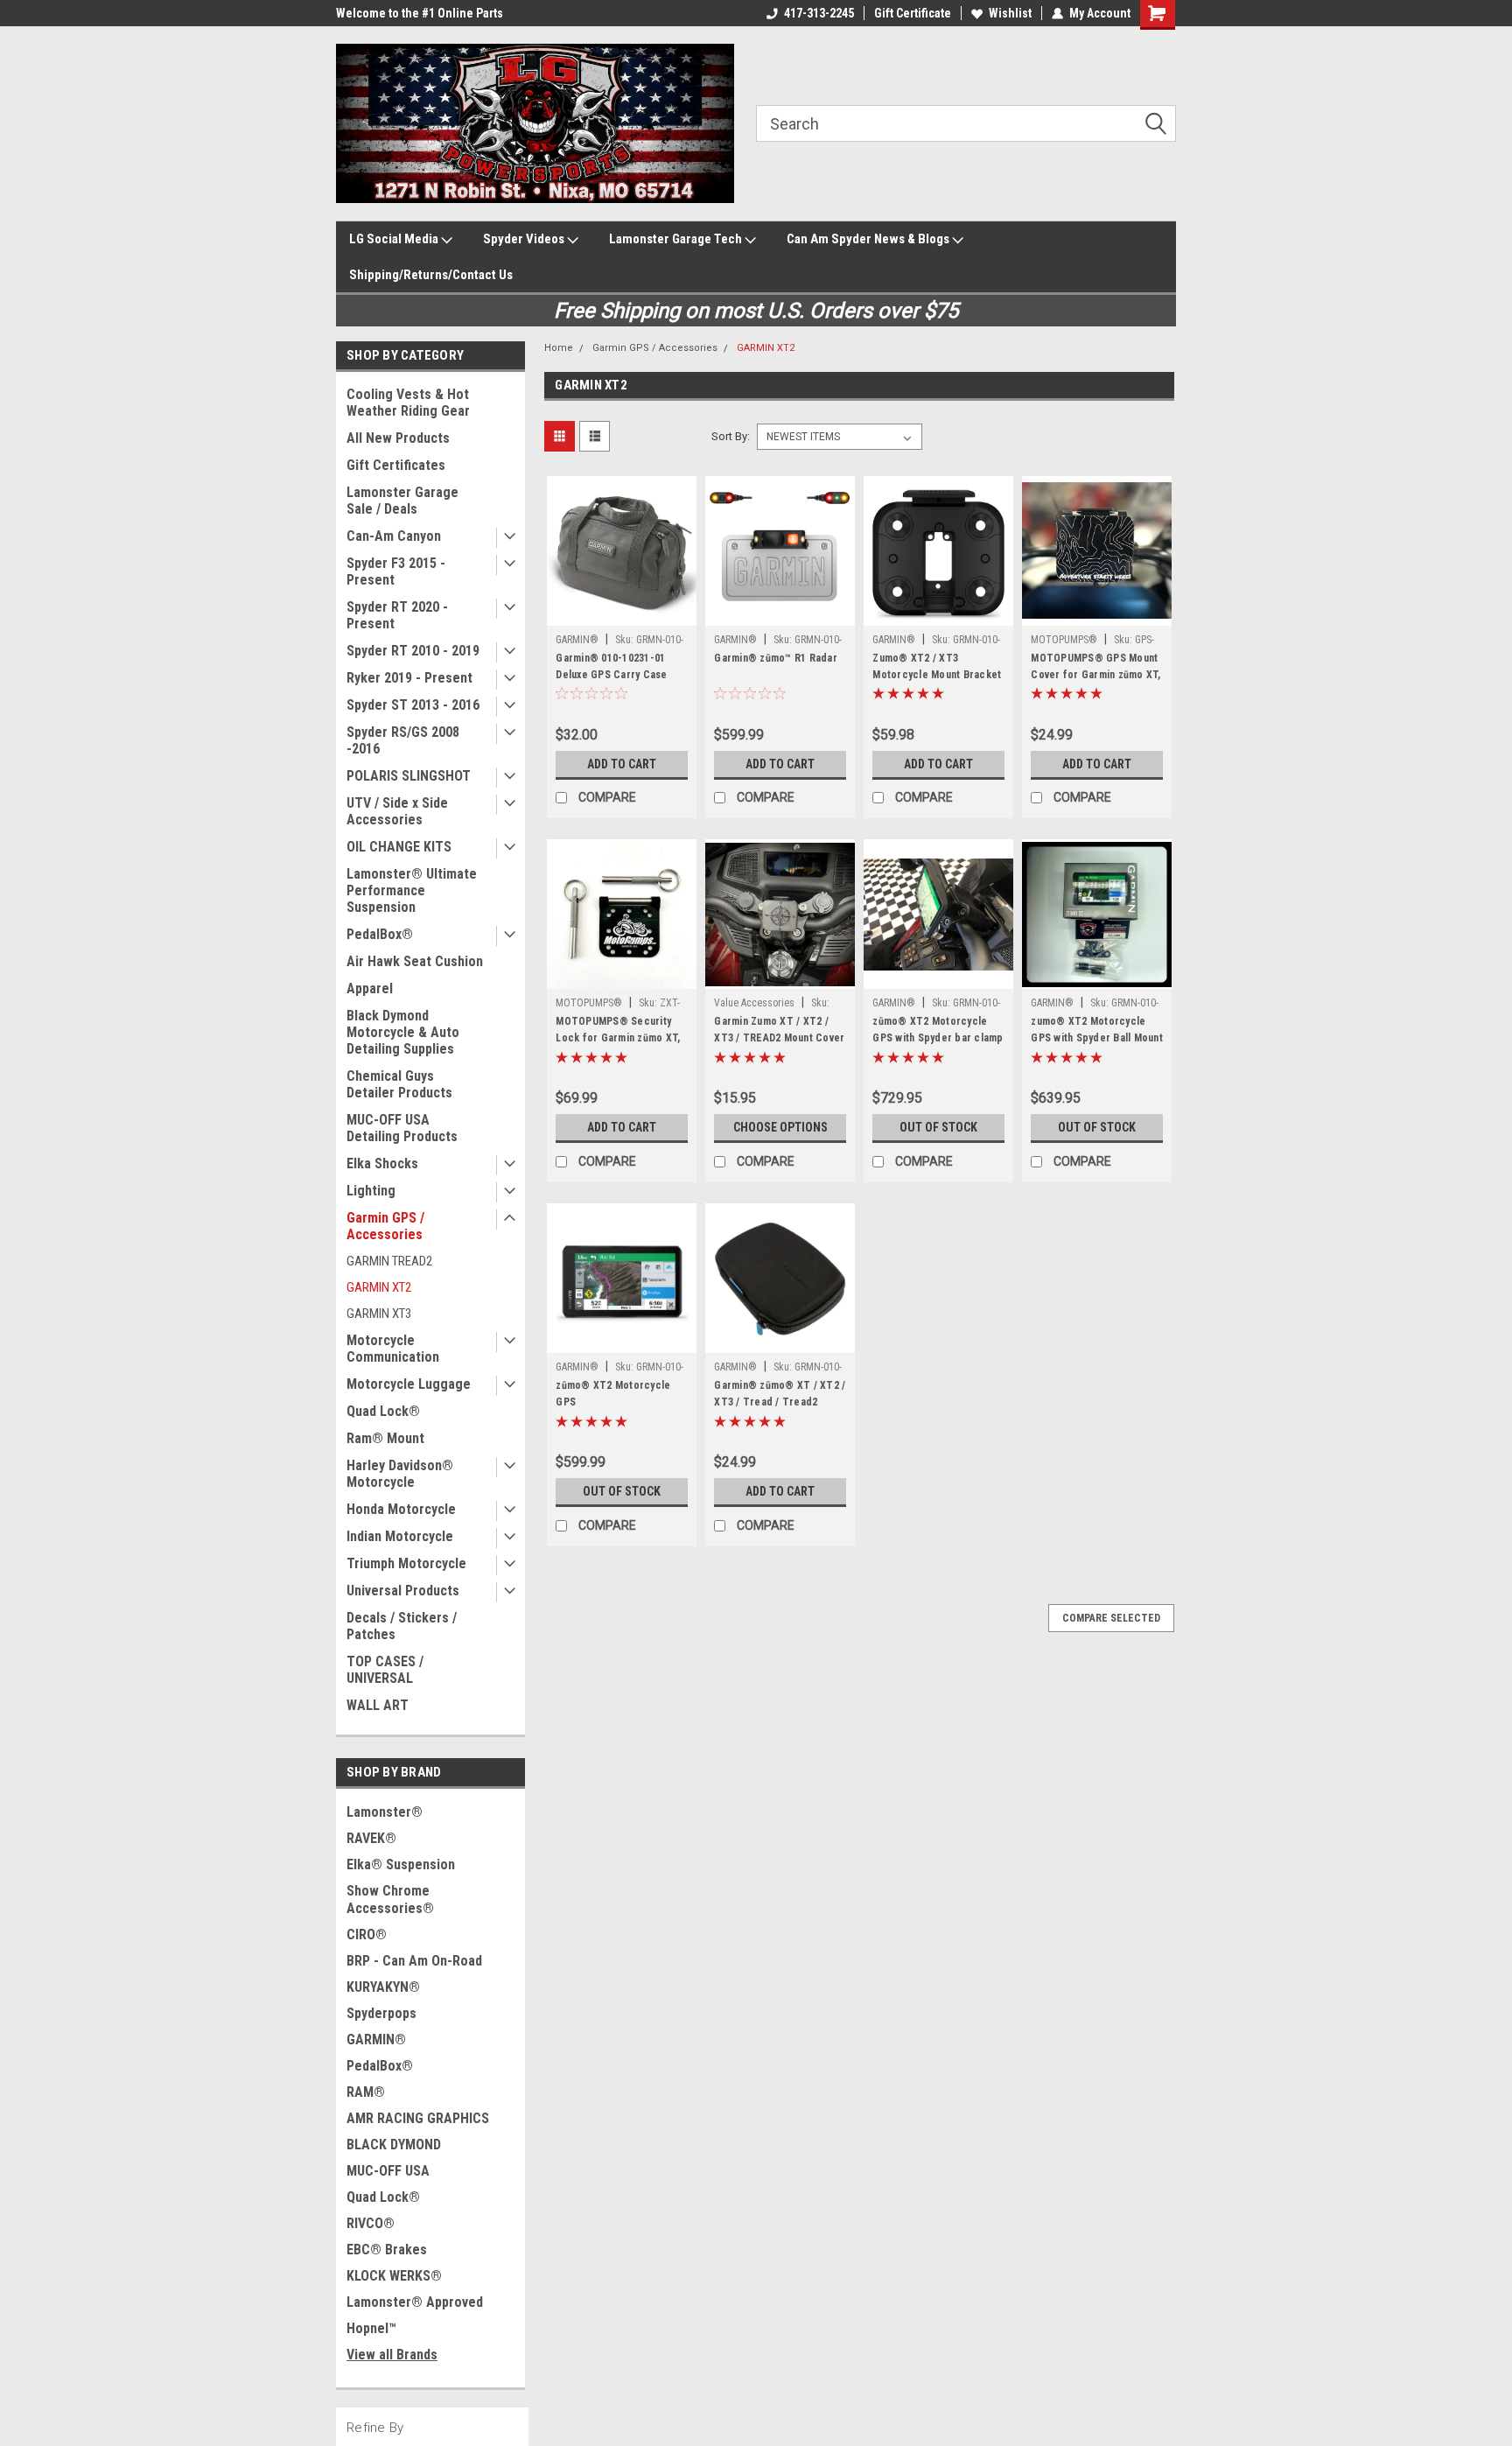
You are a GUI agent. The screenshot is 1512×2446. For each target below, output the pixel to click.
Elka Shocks (382, 1163)
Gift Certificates (396, 465)
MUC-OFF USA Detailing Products (402, 1128)
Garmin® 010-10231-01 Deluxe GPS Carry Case (611, 666)
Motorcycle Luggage (409, 1384)
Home (559, 348)
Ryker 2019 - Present (409, 678)
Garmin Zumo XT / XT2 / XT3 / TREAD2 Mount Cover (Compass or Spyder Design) (779, 1046)
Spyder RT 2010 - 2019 (413, 651)
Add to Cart (622, 764)
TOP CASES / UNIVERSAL (385, 1670)
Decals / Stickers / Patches (402, 1626)
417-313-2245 (819, 13)
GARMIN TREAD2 (389, 1261)
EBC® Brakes (387, 2250)
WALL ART (378, 1705)
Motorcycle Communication (393, 1349)
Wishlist (1010, 13)
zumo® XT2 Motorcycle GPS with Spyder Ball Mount (1097, 1030)
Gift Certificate (913, 13)
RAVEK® (371, 1838)
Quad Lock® (383, 1411)
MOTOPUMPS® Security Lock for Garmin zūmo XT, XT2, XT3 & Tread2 (618, 1038)
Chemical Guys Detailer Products (399, 1084)
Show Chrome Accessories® (390, 1899)
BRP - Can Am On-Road (414, 1961)
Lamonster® (385, 1812)
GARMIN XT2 (379, 1287)
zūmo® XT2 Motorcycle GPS (613, 1394)
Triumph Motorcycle (406, 1563)
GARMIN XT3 (379, 1314)
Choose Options (780, 1127)
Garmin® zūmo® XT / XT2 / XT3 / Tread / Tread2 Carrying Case (780, 1402)
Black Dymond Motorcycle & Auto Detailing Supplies (403, 1032)
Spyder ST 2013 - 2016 (413, 705)
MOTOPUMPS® (1064, 640)
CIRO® (367, 1934)
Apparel (370, 988)
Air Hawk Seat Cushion (415, 961)
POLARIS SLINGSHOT (409, 776)
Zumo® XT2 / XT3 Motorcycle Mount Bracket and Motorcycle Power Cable (937, 683)
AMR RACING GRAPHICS (418, 2118)
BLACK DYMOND (394, 2145)
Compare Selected (1111, 1618)
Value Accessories (754, 1003)
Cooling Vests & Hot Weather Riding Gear (408, 403)
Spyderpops (381, 2013)
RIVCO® (371, 2223)
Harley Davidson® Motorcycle (400, 1474)
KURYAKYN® (383, 1987)
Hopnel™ (371, 2328)
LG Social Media (395, 239)
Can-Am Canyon (394, 536)
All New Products (398, 438)
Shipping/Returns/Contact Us (431, 275)
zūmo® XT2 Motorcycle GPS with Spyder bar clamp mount (938, 1038)
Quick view (622, 613)
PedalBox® (380, 934)
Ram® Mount (385, 1438)
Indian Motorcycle (400, 1536)
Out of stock (938, 1127)
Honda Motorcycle (401, 1509)
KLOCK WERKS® (394, 2276)
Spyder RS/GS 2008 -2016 (403, 740)
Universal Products (403, 1591)
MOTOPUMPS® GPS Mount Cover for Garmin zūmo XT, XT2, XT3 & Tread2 (1095, 675)
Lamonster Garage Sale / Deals (402, 501)
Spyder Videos (525, 239)
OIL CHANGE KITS (399, 847)
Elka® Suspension (401, 1864)
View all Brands (392, 2355)
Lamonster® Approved (415, 2302)
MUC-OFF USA (388, 2171)
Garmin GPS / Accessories (385, 1226)
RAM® (366, 2092)
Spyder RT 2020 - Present (397, 615)
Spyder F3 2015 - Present (396, 571)
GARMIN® (376, 2040)
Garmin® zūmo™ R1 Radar (776, 658)
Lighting (371, 1191)
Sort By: (731, 436)
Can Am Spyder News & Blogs (869, 239)
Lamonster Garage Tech (677, 239)
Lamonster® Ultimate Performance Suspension (412, 890)
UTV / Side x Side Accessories (397, 811)
